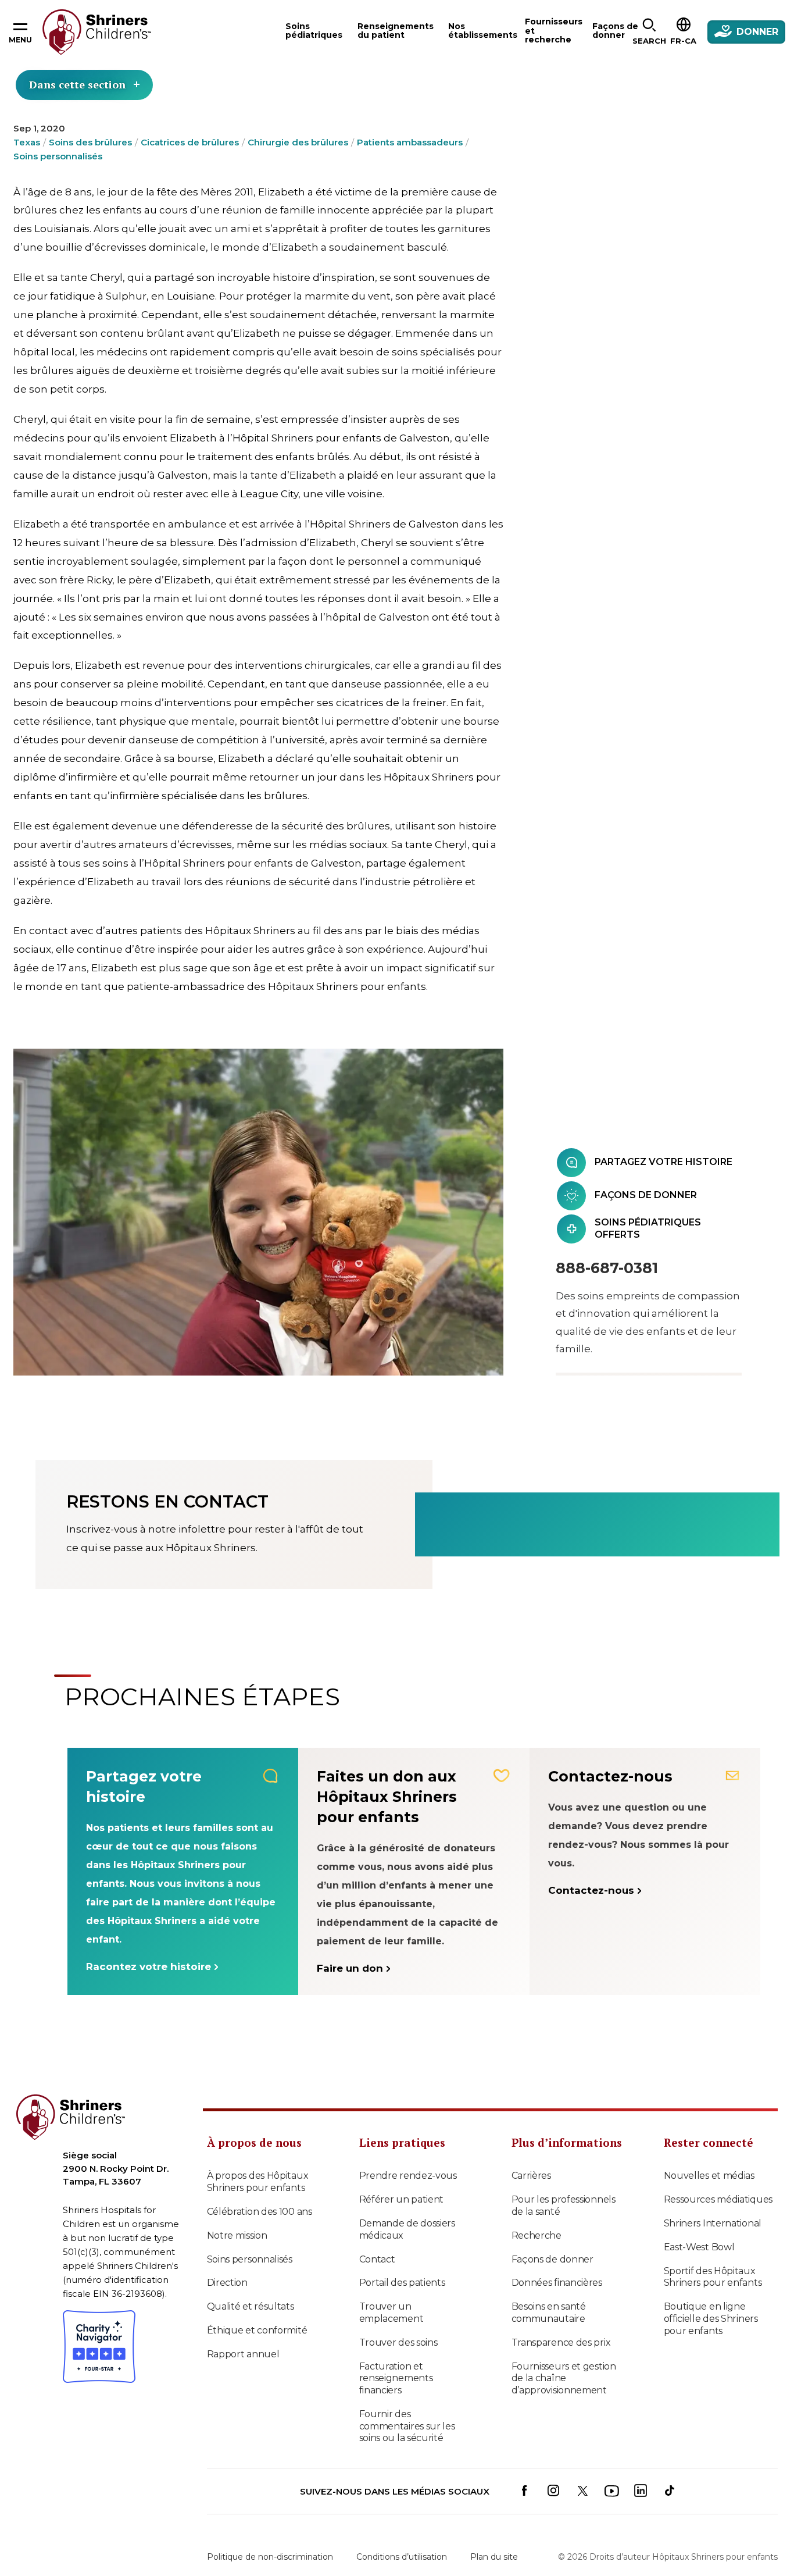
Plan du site (494, 2557)
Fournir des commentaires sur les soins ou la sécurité (407, 2426)
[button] (649, 32)
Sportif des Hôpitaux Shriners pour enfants (713, 2277)
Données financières (557, 2283)
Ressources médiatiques (718, 2199)
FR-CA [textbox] (683, 41)
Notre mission (237, 2235)
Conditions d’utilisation (402, 2557)
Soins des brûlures (90, 142)
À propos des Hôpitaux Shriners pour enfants (258, 2182)
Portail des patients (402, 2283)
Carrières (531, 2176)
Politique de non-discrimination (270, 2557)
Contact (377, 2259)
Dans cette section (77, 84)
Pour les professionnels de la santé (564, 2206)
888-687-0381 (607, 1268)
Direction (227, 2283)
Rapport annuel (243, 2354)
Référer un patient (402, 2199)
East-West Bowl (699, 2247)
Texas (27, 142)
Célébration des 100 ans (260, 2212)
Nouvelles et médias (709, 2176)
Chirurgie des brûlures (298, 142)
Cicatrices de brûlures (190, 142)
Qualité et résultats (251, 2306)
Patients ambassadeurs (410, 142)
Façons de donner (552, 2259)
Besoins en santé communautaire (549, 2313)
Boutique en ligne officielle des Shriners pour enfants (711, 2319)
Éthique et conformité (257, 2330)
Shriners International (713, 2223)
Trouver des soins (398, 2342)
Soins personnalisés (58, 156)
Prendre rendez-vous (408, 2176)
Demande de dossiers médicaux (407, 2229)
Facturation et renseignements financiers (396, 2379)
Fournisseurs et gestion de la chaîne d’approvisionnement (564, 2379)
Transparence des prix (561, 2342)
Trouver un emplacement (391, 2313)
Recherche (537, 2235)
